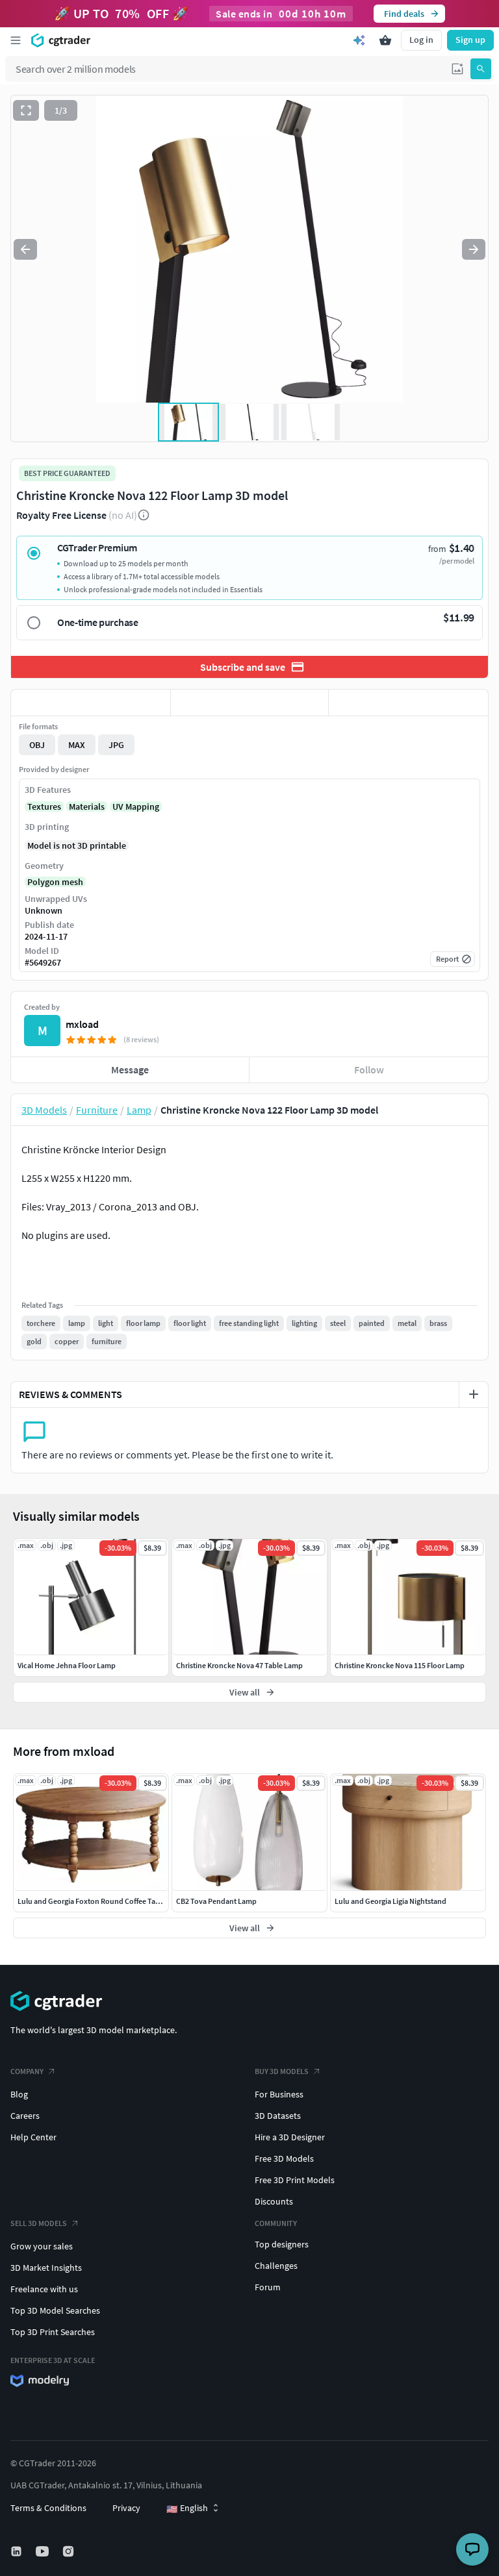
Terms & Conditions (48, 2508)
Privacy (126, 2508)
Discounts (274, 2201)
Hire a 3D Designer (290, 2137)
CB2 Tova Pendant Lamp (216, 1901)
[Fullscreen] (26, 110)
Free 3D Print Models (295, 2180)
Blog (19, 2094)
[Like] (91, 703)
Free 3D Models (284, 2158)
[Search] (481, 69)
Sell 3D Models (39, 2223)
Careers (25, 2116)
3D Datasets (278, 2116)
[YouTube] (44, 2551)
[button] (457, 69)
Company (27, 2071)
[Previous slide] (25, 249)
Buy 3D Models (282, 2071)
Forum (268, 2287)
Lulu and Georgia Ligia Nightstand (390, 1901)
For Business (279, 2094)
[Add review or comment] (474, 1394)
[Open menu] (16, 40)
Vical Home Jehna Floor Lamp (67, 1665)
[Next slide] (474, 249)
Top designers (282, 2244)
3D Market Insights (46, 2268)
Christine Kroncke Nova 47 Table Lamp (239, 1665)
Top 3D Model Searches (55, 2310)
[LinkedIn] (18, 2551)
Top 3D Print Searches (53, 2332)
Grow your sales (42, 2246)
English (187, 2508)
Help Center (33, 2137)
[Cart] (385, 40)
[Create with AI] (359, 40)
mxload (82, 1024)
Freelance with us (44, 2289)
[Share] (408, 703)
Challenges (276, 2266)
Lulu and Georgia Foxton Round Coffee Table (92, 1901)
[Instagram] (70, 2551)
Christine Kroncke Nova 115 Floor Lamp (400, 1665)
